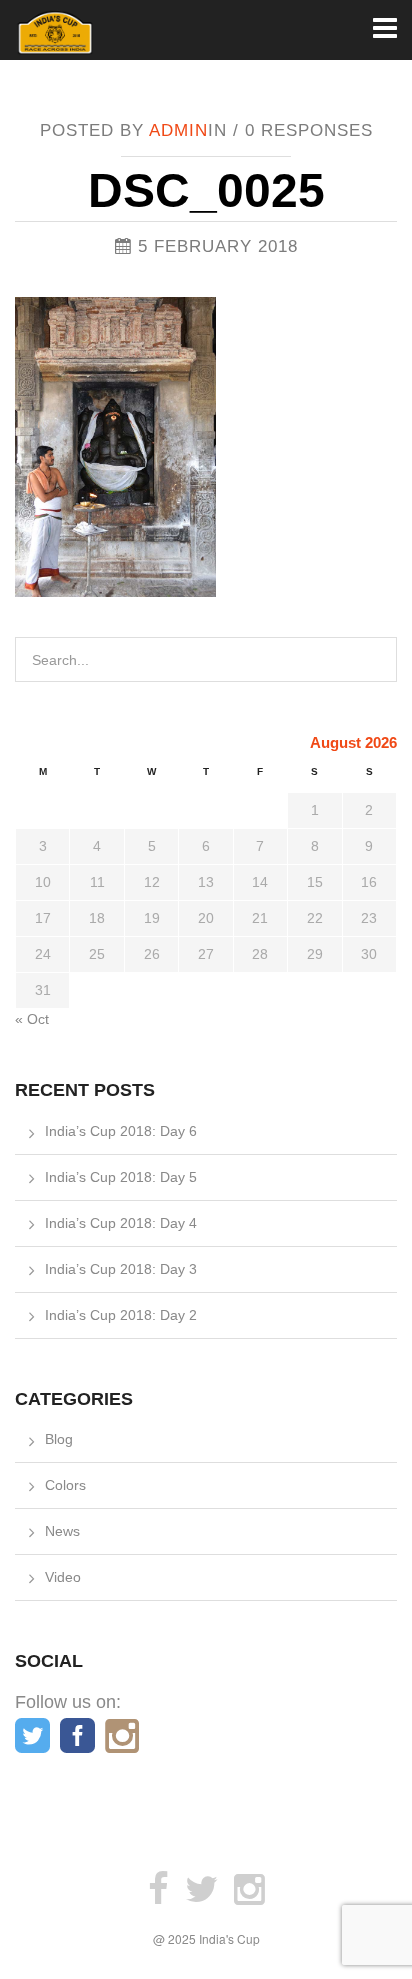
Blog (59, 1439)
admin (178, 130)
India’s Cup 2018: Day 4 (121, 1223)
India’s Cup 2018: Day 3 (121, 1269)
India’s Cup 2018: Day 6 (121, 1131)
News (62, 1531)
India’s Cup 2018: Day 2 (121, 1315)
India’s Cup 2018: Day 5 (121, 1177)
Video (63, 1577)
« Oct (32, 1019)
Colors (65, 1485)
